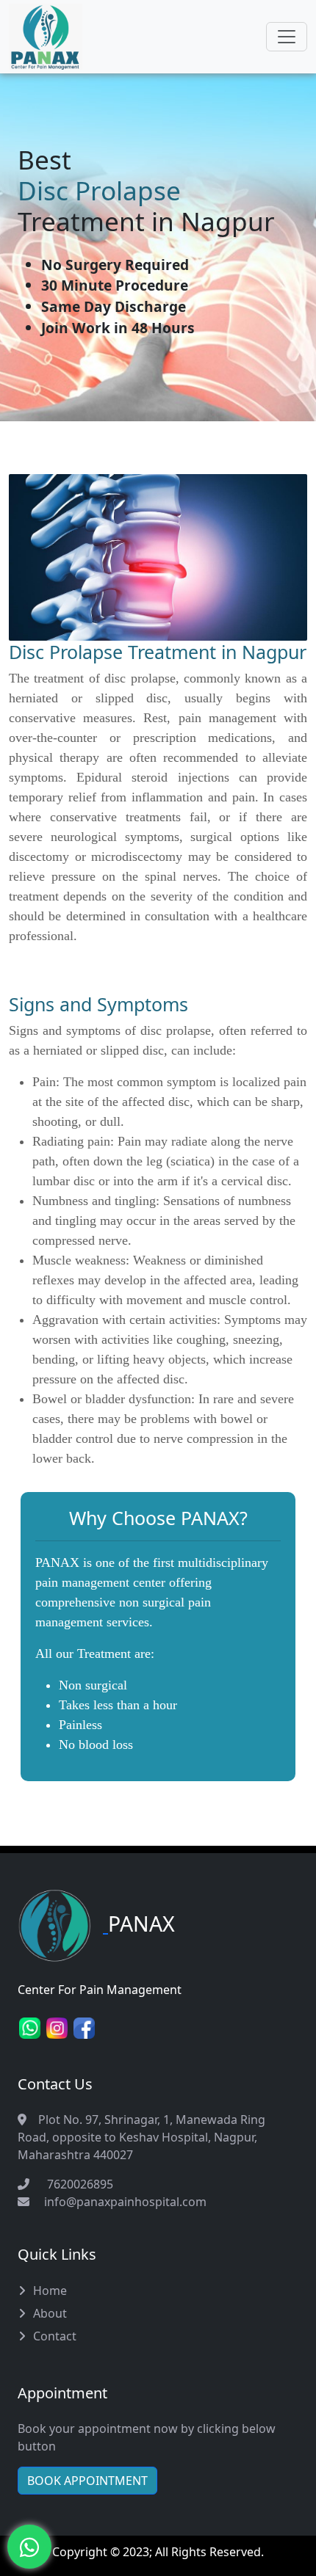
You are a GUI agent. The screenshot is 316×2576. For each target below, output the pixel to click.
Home (50, 2291)
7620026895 (77, 2184)
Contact (55, 2336)
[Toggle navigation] (287, 37)
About (50, 2313)
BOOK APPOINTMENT (87, 2481)
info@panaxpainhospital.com (125, 2202)
